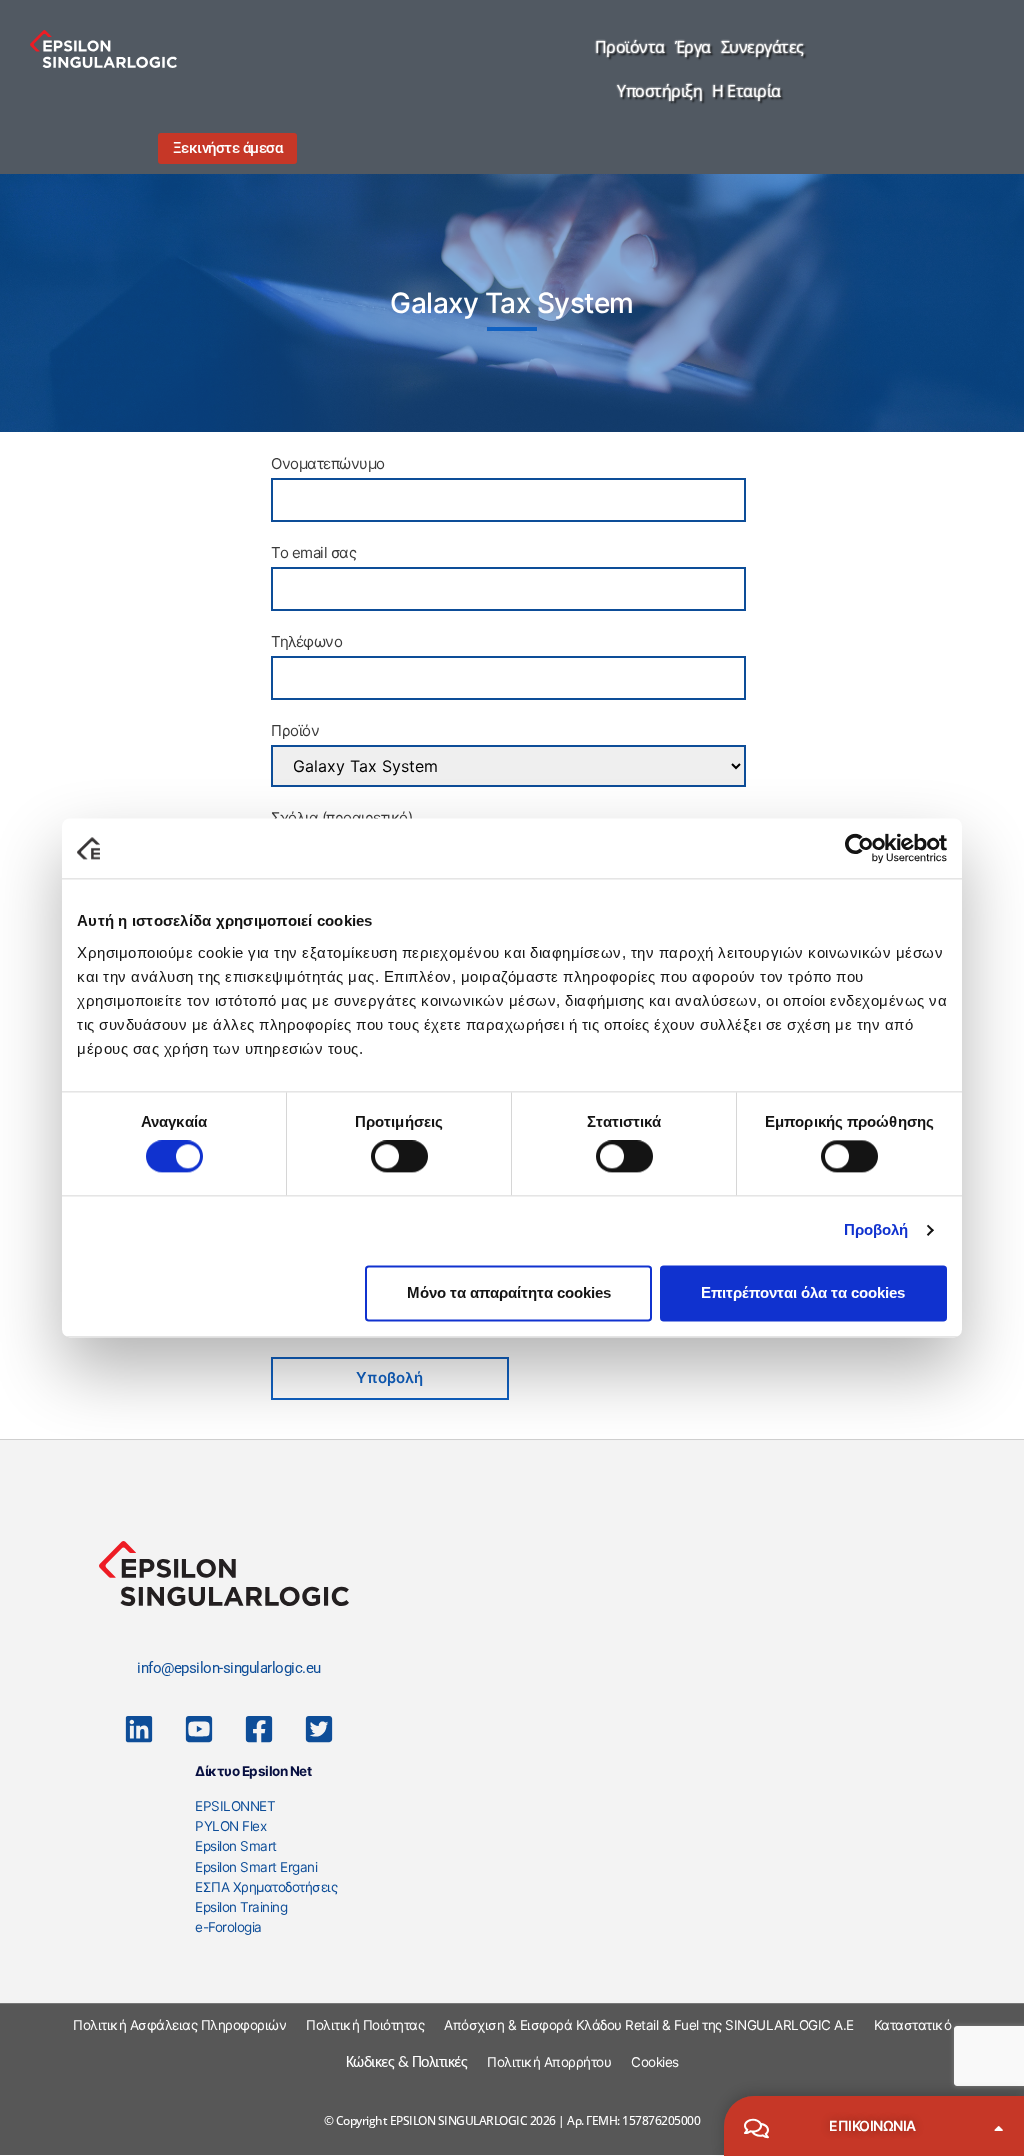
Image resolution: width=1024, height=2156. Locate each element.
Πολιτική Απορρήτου (549, 2062)
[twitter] (319, 1729)
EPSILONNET (235, 1806)
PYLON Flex (230, 1826)
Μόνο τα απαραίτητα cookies (509, 1292)
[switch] (399, 1157)
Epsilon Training (241, 1907)
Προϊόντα (630, 47)
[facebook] (259, 1729)
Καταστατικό (913, 2025)
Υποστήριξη (659, 91)
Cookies (655, 2062)
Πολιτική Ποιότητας (365, 2025)
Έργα (693, 47)
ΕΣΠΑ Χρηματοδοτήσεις (266, 1887)
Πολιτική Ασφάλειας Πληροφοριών (179, 2025)
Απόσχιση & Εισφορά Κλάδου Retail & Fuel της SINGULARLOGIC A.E (649, 2025)
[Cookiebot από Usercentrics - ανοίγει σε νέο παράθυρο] (859, 848)
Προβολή (876, 1230)
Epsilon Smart (236, 1846)
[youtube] (199, 1729)
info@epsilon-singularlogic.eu (229, 1668)
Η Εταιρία (746, 91)
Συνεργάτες (762, 47)
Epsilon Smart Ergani (256, 1867)
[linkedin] (139, 1729)
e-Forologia (228, 1927)
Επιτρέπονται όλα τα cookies (803, 1292)
